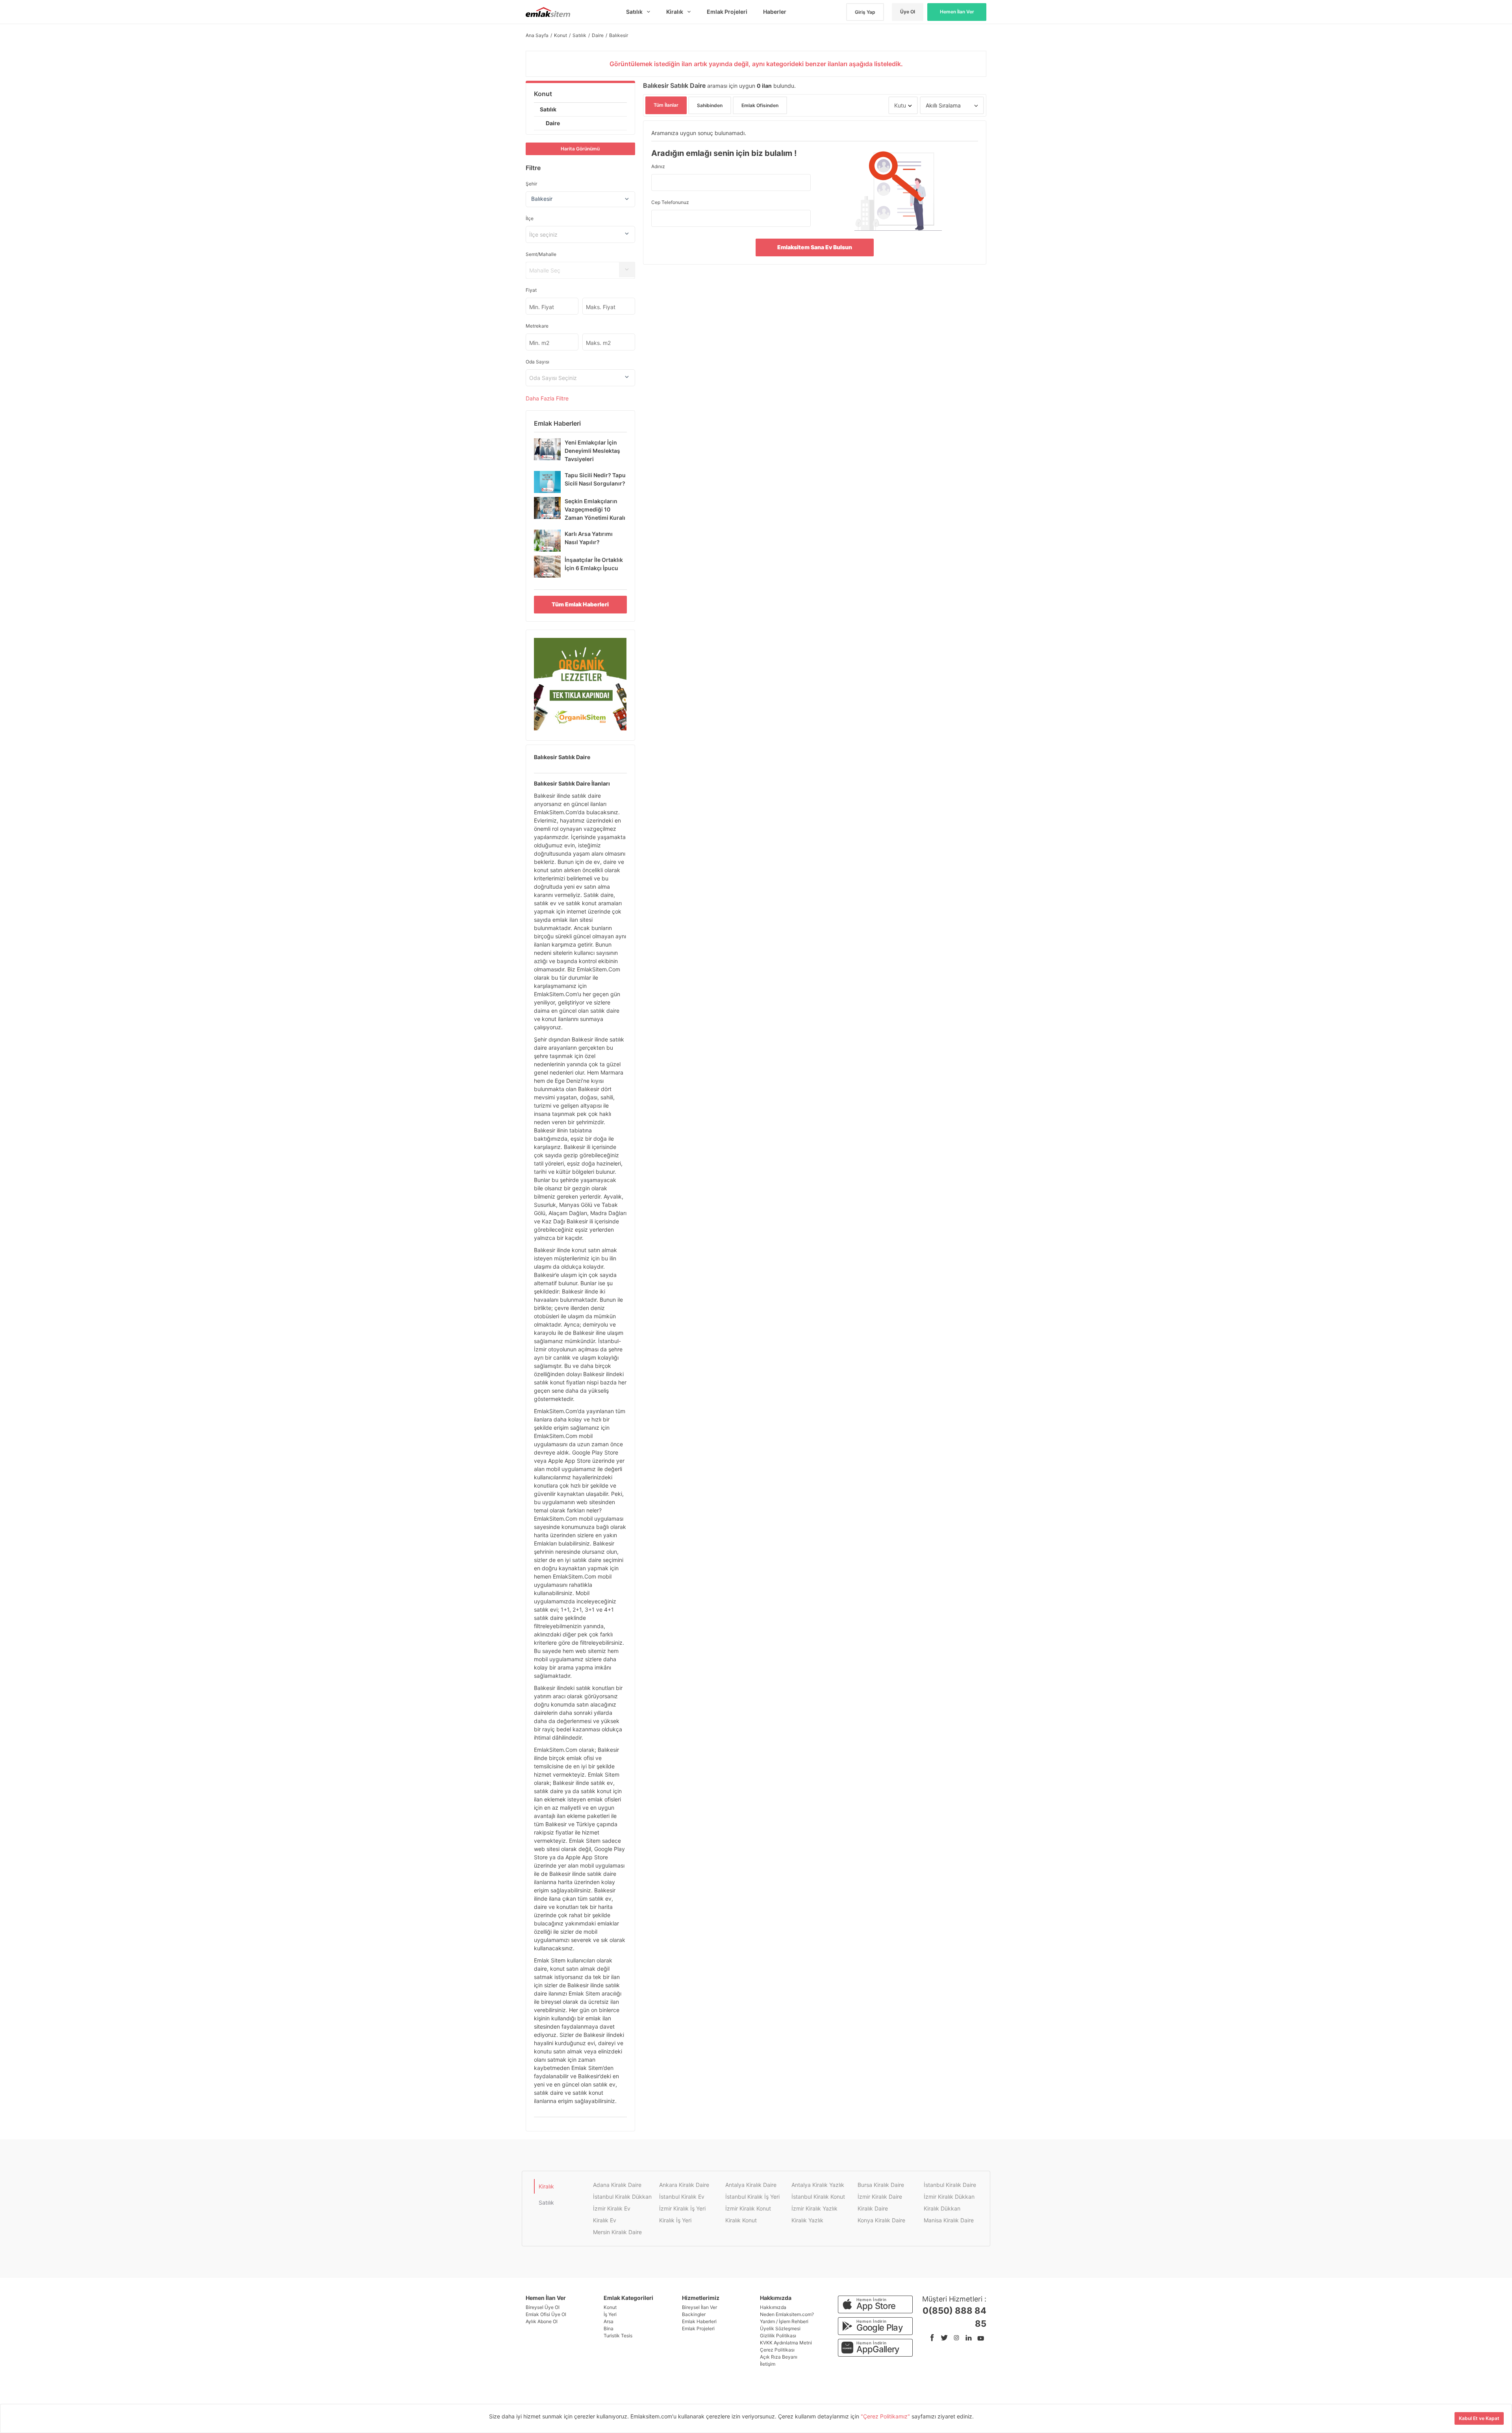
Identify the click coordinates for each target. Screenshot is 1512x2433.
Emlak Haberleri (699, 2321)
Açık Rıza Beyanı (779, 2357)
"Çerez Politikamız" (886, 2416)
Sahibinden (710, 105)
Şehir (531, 184)
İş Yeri (610, 2314)
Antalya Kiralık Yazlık (818, 2185)
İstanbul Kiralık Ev (682, 2197)
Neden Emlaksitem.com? (787, 2314)
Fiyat (531, 290)
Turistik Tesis (618, 2336)
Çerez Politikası (777, 2350)
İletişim (768, 2364)
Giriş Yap (865, 12)
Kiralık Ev (605, 2220)
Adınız (658, 166)
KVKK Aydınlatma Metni (786, 2343)
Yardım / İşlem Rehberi (784, 2321)
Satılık (548, 109)
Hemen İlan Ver (957, 12)
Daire (553, 123)
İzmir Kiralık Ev (612, 2208)
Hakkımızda (773, 2307)
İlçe (530, 218)
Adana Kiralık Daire (617, 2185)
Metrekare (537, 326)
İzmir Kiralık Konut (748, 2208)
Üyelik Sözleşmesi (780, 2328)
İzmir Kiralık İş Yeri (682, 2208)
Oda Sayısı (537, 362)
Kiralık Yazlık (807, 2220)
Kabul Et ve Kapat (1479, 2418)
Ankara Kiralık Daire (684, 2185)
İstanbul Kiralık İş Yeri (752, 2197)
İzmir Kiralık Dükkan (949, 2197)
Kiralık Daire (873, 2208)
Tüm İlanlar (666, 105)
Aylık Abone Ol (542, 2321)
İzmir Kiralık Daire (880, 2197)
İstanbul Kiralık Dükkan (622, 2197)
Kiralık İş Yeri (675, 2220)
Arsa (609, 2321)
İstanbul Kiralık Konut (818, 2197)
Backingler (694, 2314)
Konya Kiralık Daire (881, 2220)
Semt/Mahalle (541, 254)
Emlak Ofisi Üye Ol (546, 2314)
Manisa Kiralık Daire (949, 2220)
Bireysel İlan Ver (699, 2307)
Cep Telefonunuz (670, 202)
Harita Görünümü (580, 149)
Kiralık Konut (741, 2220)
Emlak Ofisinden (760, 105)
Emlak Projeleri (698, 2328)
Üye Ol (908, 12)
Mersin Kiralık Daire (617, 2232)
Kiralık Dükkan (942, 2208)
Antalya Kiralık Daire (751, 2185)
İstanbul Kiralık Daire (950, 2185)
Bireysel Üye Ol (543, 2307)
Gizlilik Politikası (778, 2336)
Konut (543, 94)
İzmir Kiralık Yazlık (814, 2208)
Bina (609, 2328)
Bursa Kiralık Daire (881, 2185)
